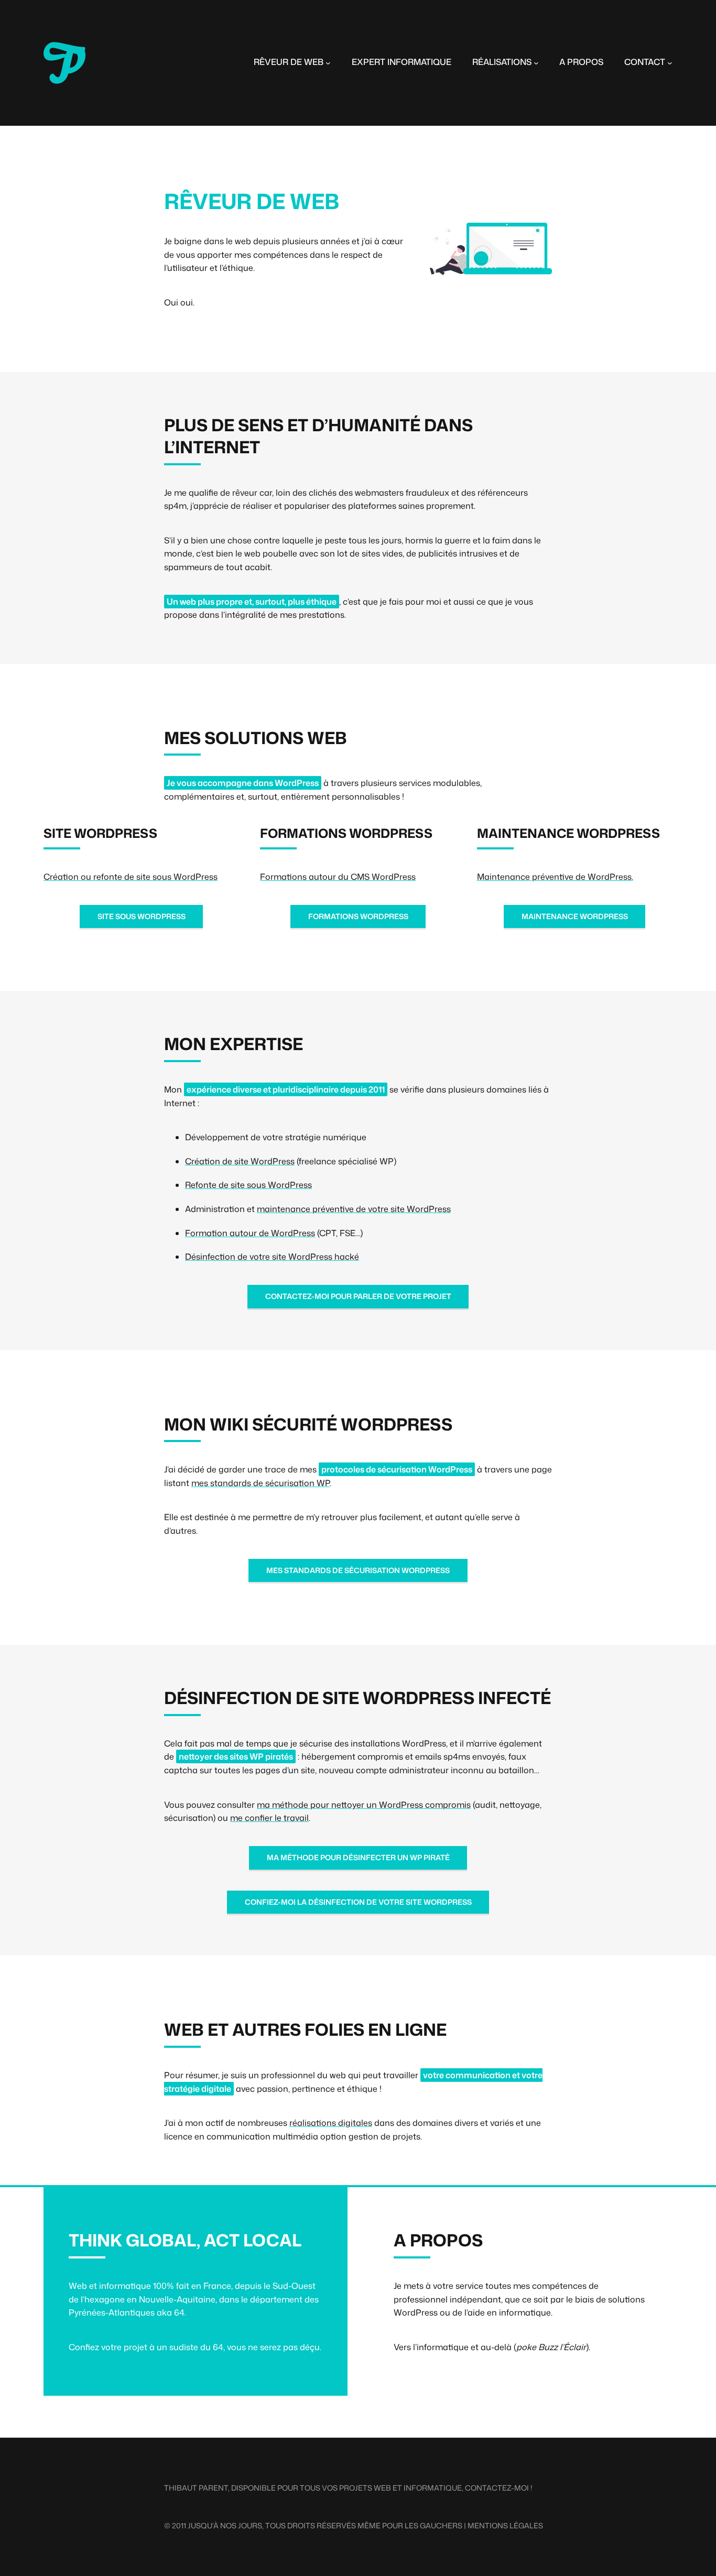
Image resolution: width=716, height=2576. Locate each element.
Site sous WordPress (142, 916)
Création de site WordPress (240, 1161)
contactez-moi (497, 2488)
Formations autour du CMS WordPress (338, 877)
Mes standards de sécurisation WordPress (358, 1570)
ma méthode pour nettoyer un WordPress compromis (364, 1805)
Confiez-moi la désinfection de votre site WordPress (358, 1902)
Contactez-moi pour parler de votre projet (358, 1296)
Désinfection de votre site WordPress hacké (272, 1257)
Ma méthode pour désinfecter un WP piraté (358, 1857)
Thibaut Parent (196, 2488)
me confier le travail (269, 1818)
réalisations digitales (331, 2123)
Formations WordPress (358, 916)
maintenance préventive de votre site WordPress (354, 1209)
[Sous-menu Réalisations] (536, 63)
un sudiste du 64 (190, 2347)
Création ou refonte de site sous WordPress (131, 877)
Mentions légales (505, 2525)
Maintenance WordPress (575, 916)
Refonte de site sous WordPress (248, 1185)
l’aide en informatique (508, 2312)
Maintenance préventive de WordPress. (555, 877)
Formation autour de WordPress (250, 1233)
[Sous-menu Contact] (670, 63)
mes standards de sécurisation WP (261, 1483)
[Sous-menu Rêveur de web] (328, 63)
